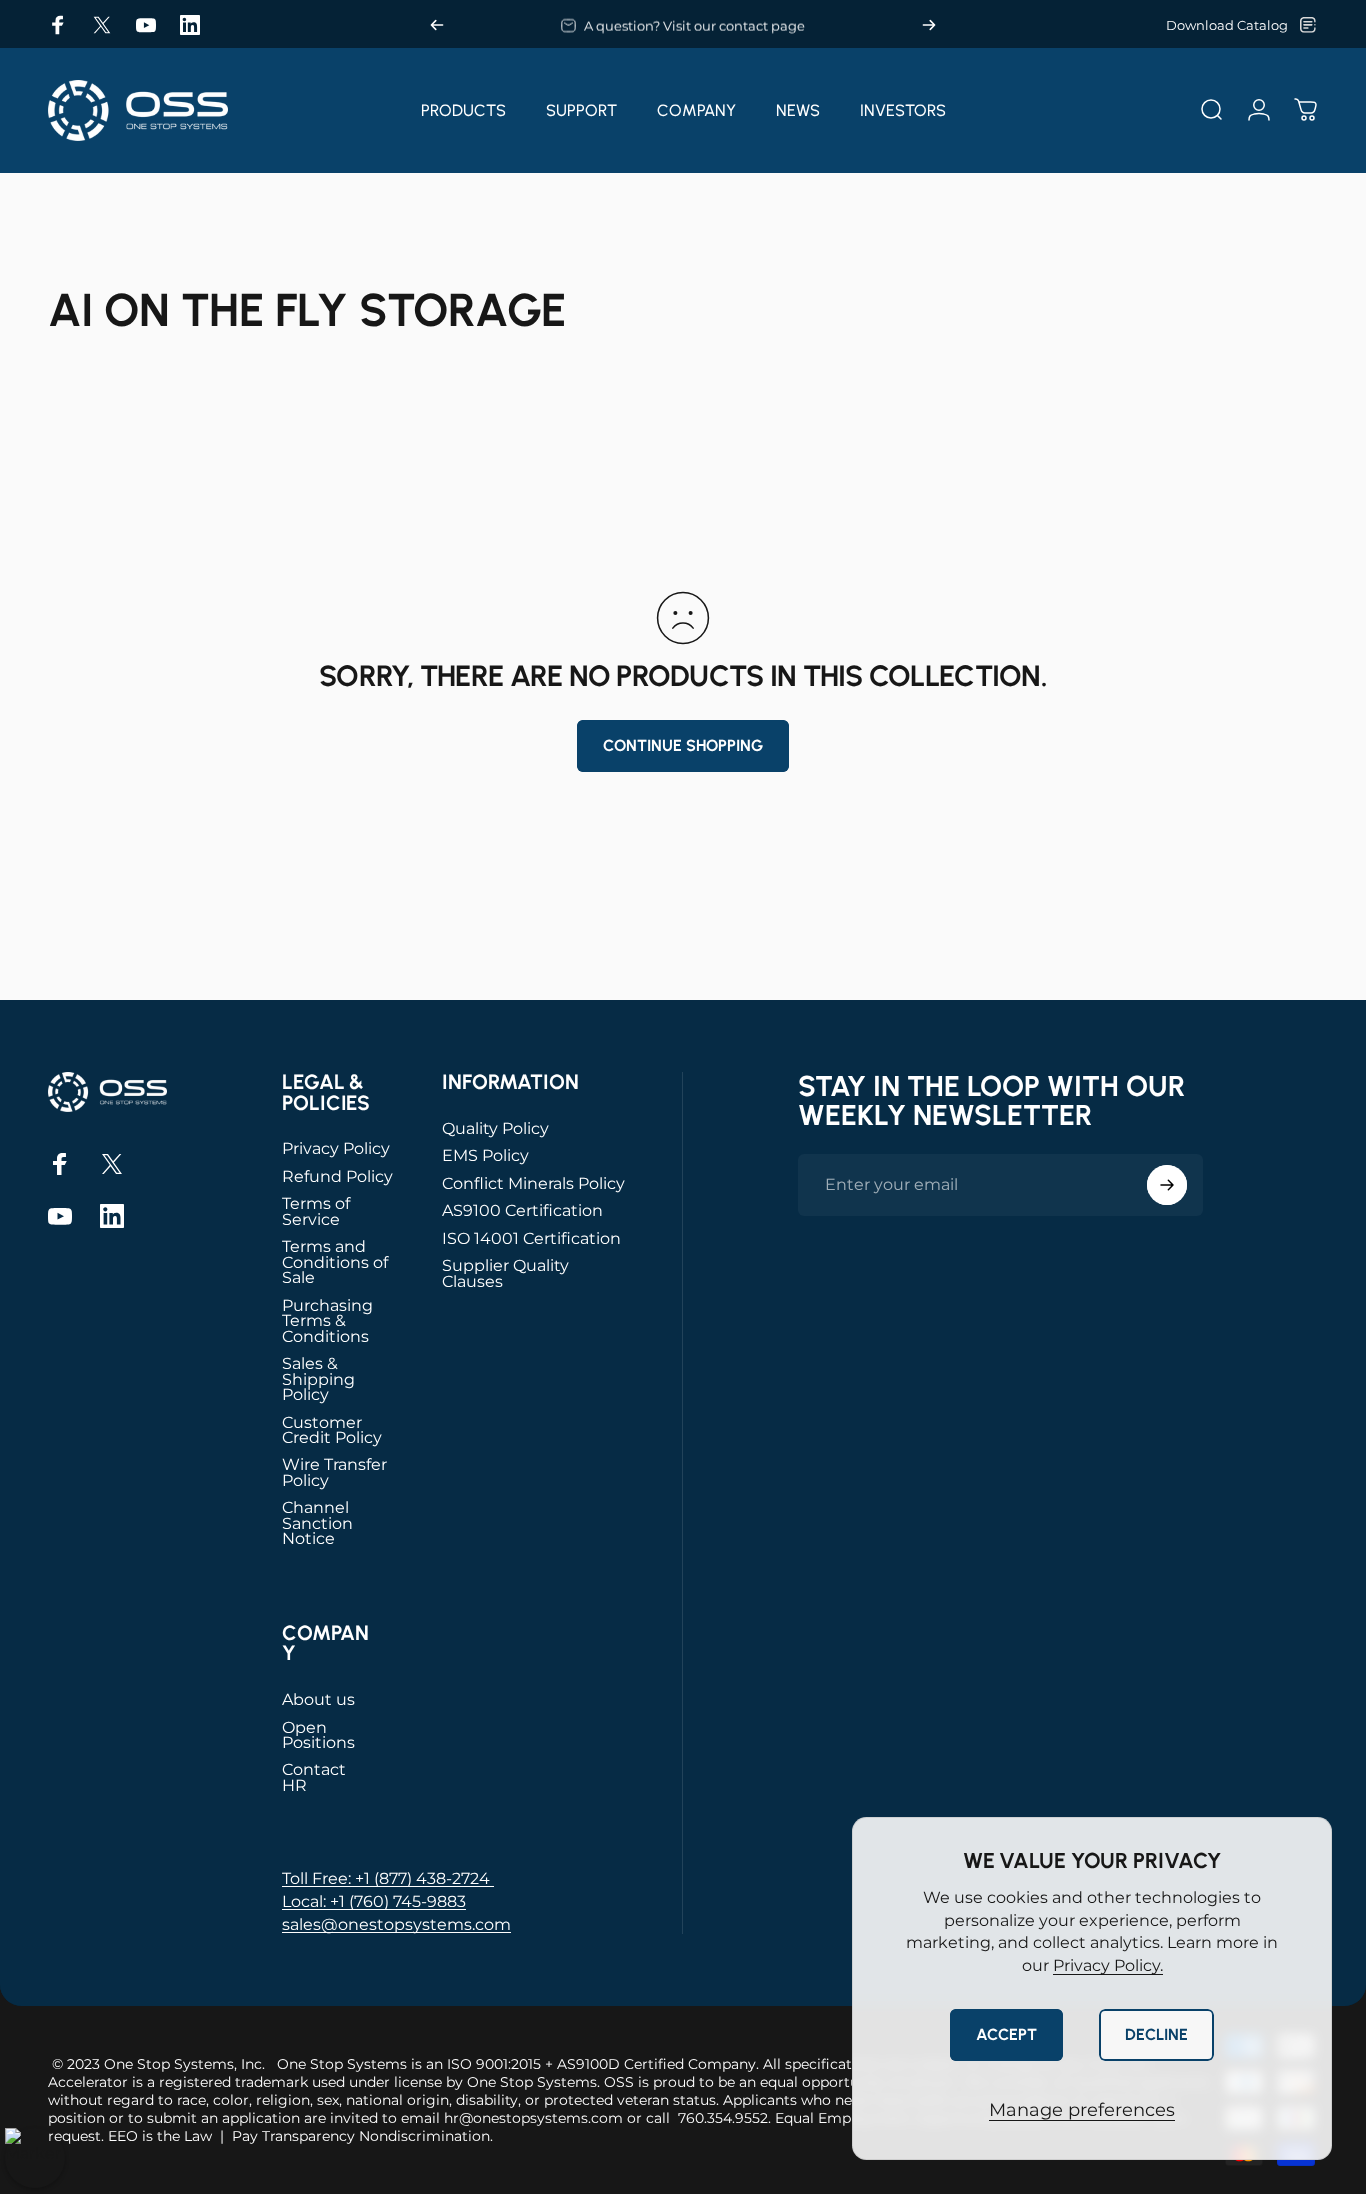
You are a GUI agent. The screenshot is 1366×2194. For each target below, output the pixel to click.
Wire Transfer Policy (334, 1472)
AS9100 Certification (522, 1210)
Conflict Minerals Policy (533, 1183)
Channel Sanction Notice (317, 1523)
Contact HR (314, 1777)
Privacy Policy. (1108, 1965)
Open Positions (318, 1735)
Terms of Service (316, 1211)
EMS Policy (485, 1155)
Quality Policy (495, 1128)
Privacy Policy (336, 1148)
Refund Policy (337, 1176)
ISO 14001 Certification (531, 1238)
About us (318, 1699)
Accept (1006, 2034)
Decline (1156, 2034)
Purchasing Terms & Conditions (327, 1321)
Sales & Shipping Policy (318, 1379)
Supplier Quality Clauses (505, 1273)
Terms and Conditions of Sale (335, 1262)
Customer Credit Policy (332, 1430)
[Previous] (437, 25)
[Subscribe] (1167, 1185)
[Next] (929, 25)
